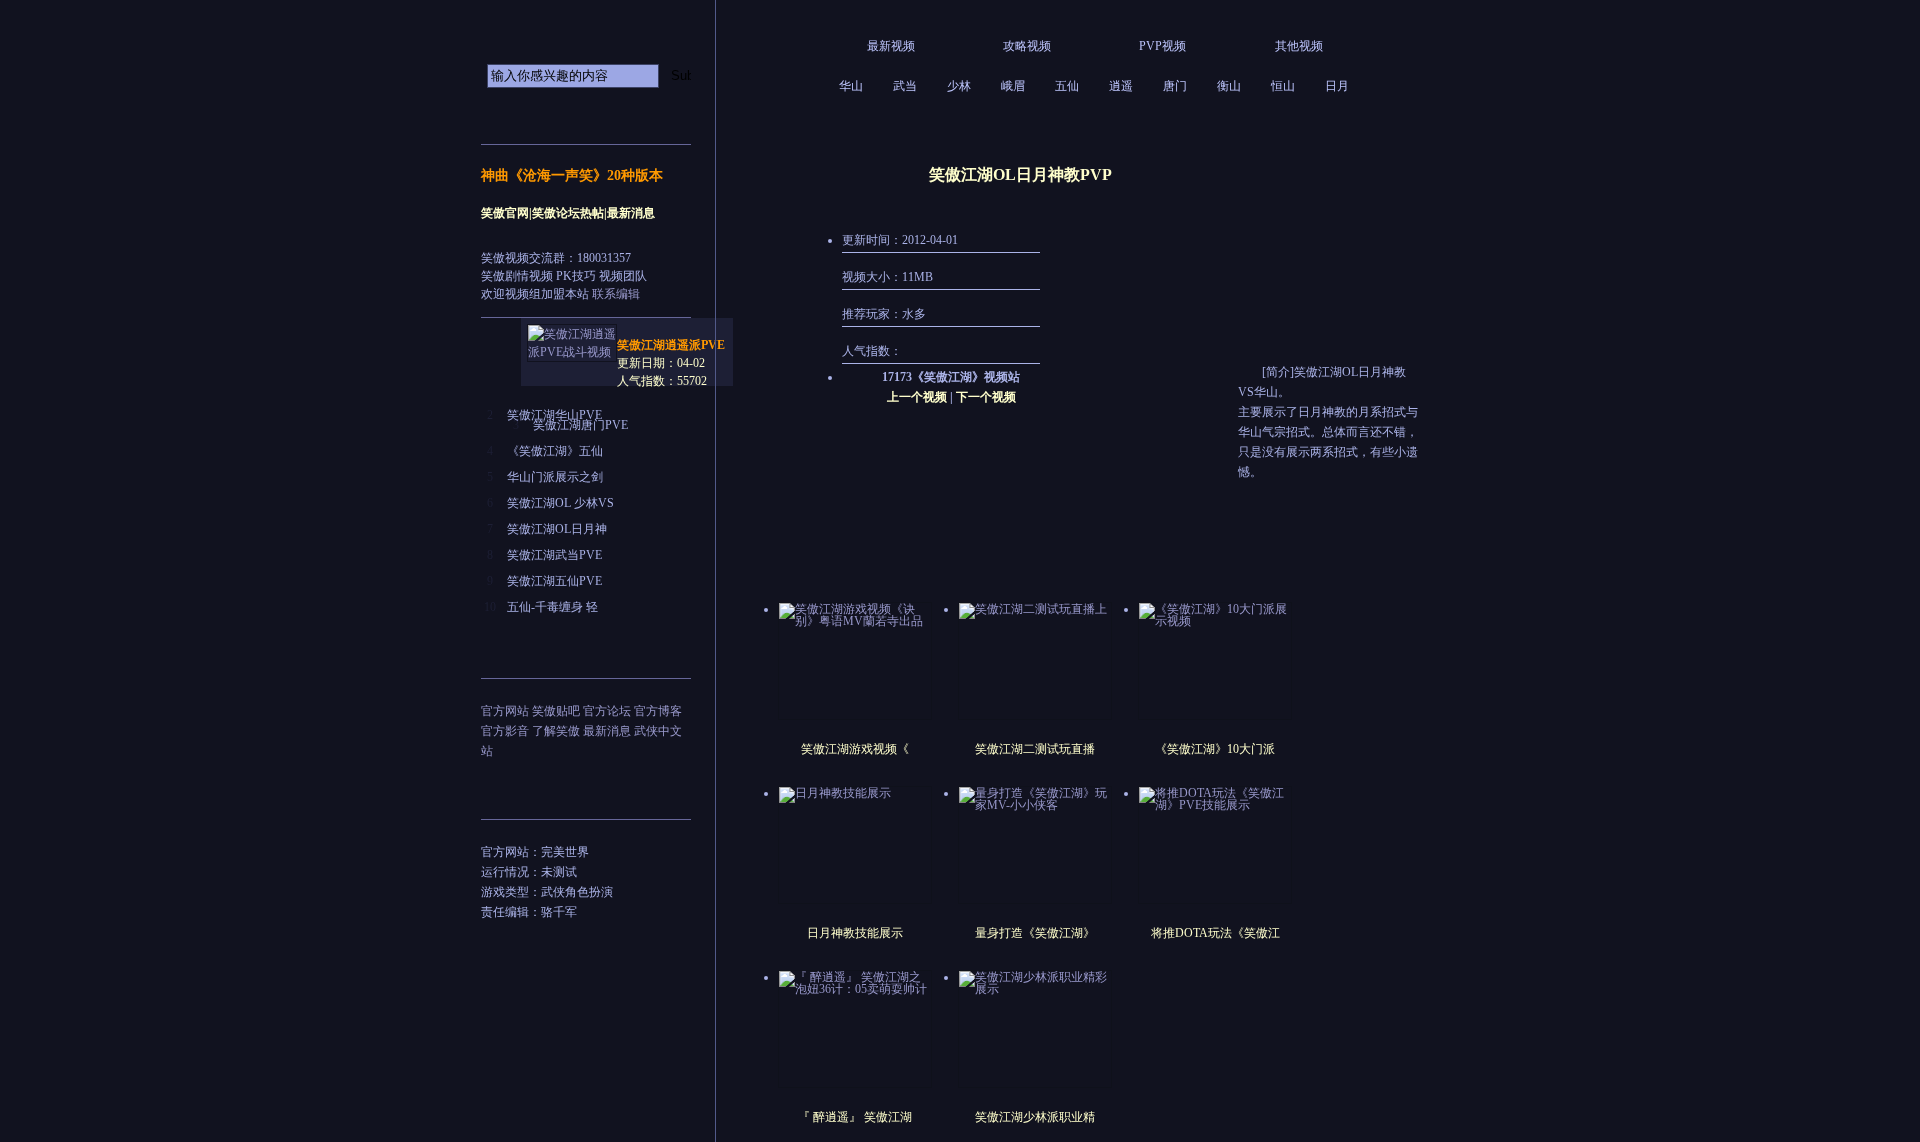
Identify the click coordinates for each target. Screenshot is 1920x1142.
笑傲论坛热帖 (568, 213)
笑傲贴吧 (556, 711)
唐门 (1175, 86)
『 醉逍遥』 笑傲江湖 (855, 1117)
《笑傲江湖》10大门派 (1215, 749)
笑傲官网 (505, 213)
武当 (905, 86)
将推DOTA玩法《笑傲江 (1215, 933)
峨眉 (1013, 86)
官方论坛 (607, 711)
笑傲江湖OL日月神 (557, 529)
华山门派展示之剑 (555, 477)
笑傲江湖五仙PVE (554, 581)
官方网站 (505, 711)
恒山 (1283, 86)
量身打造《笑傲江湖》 (1035, 933)
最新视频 (891, 46)
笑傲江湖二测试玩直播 (1035, 749)
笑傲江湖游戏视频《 (855, 749)
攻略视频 (1027, 46)
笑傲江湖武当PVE (554, 555)
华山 (851, 86)
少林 (959, 86)
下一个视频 (986, 397)
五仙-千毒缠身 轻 (552, 607)
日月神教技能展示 (855, 933)
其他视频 (1299, 46)
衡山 (1229, 86)
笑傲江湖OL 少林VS (560, 503)
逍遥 (1121, 86)
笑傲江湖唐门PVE (580, 425)
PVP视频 (1162, 46)
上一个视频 (917, 397)
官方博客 (658, 711)
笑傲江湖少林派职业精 (1035, 1117)
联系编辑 (616, 294)
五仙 (1067, 86)
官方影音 (505, 731)
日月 (1337, 86)
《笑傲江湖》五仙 (555, 451)
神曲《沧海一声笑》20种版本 (572, 175)
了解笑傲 (556, 731)
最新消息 (631, 213)
